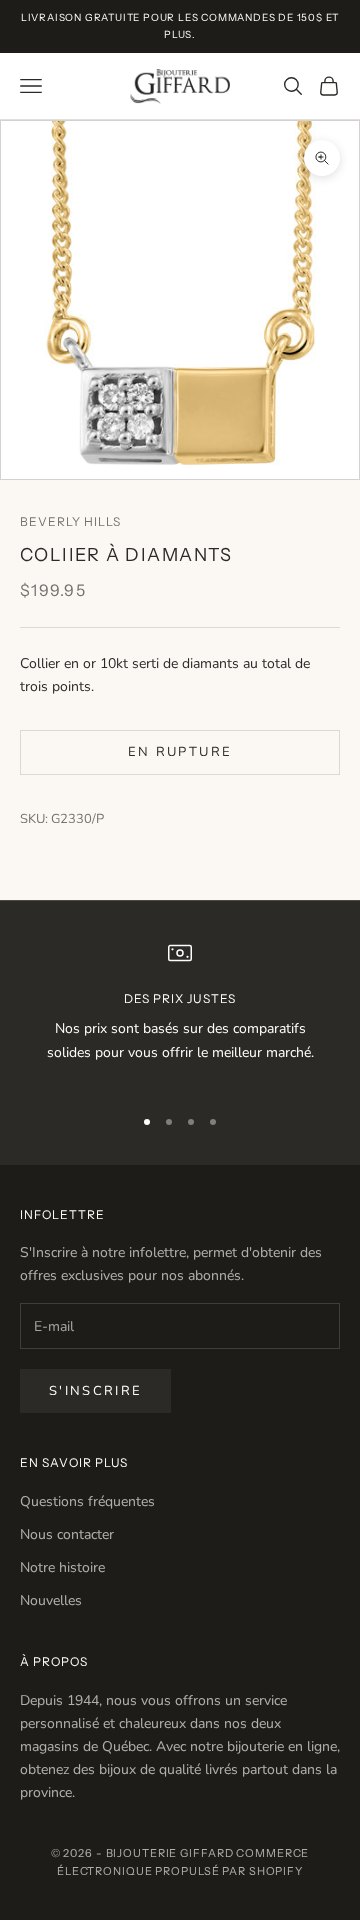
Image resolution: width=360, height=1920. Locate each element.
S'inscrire (95, 1391)
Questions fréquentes (87, 1501)
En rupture (180, 752)
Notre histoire (62, 1567)
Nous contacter (67, 1534)
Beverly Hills (70, 521)
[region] (180, 1014)
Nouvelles (51, 1600)
